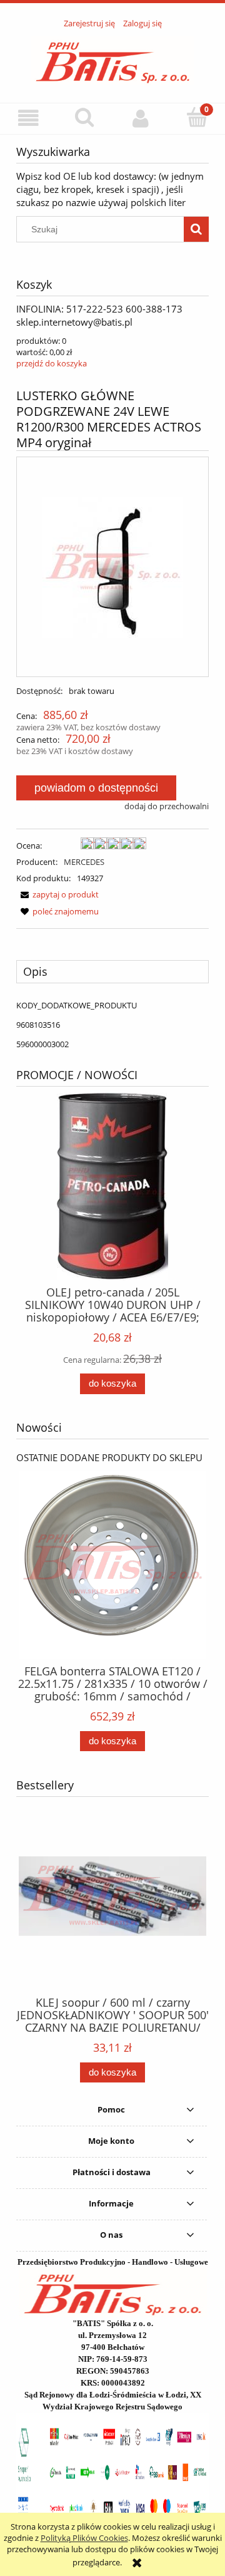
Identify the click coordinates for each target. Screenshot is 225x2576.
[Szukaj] (196, 229)
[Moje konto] (141, 118)
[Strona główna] (113, 59)
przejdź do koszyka (52, 363)
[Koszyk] (197, 117)
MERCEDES (84, 862)
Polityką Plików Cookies (84, 2538)
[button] (28, 118)
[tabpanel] (112, 1025)
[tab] (112, 971)
